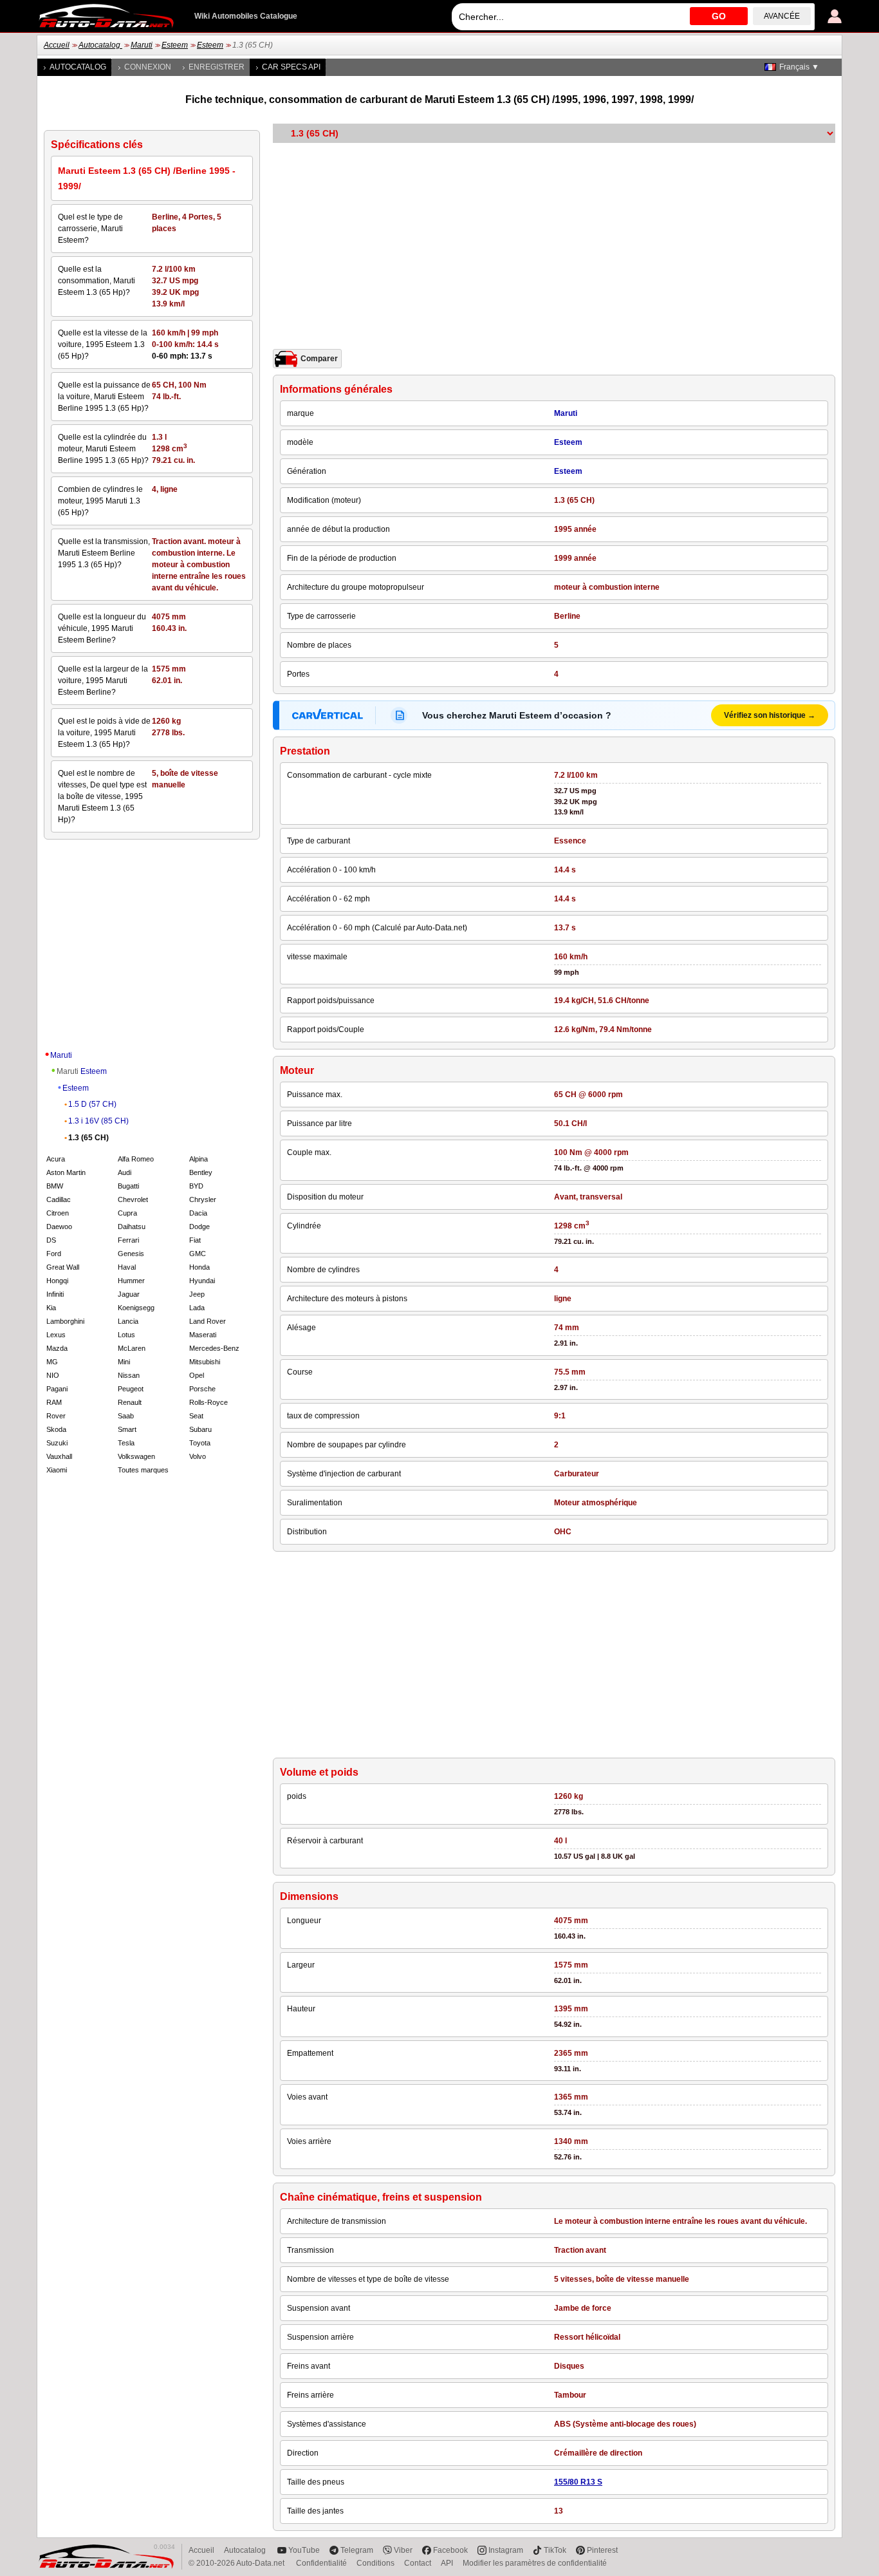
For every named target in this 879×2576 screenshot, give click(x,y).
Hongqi (57, 1281)
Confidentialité (321, 2563)
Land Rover (208, 1321)
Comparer (319, 359)
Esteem (175, 45)
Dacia (198, 1213)
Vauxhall (59, 1456)
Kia (51, 1308)
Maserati (203, 1335)
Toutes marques (143, 1470)
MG (52, 1362)
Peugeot (131, 1389)
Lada (197, 1308)
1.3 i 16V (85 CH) (98, 1121)
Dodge (199, 1227)
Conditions (375, 2563)
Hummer (131, 1281)
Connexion (148, 67)
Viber (403, 2550)
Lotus (126, 1335)
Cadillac (59, 1199)
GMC (198, 1254)
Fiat (195, 1240)
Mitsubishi (205, 1362)
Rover (56, 1416)
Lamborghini (65, 1321)
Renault (130, 1402)
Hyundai (202, 1281)
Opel (197, 1375)
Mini (124, 1362)
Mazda (57, 1348)
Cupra (127, 1213)
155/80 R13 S (578, 2482)
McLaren (132, 1348)
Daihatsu (132, 1227)
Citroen (58, 1213)
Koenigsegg (136, 1308)
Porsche (202, 1389)
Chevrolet (133, 1199)
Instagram (506, 2550)
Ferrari (128, 1240)
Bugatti (128, 1186)
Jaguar (129, 1294)
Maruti (142, 45)
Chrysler (203, 1199)
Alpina (199, 1159)
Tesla (126, 1443)
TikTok (555, 2550)
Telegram (357, 2550)
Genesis (131, 1254)
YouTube (304, 2550)
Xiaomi (57, 1470)
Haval (127, 1267)
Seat (196, 1416)
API (447, 2563)
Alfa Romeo (136, 1159)
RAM (54, 1402)
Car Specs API (291, 67)
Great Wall (63, 1267)
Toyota (200, 1443)
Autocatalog (100, 45)
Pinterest (602, 2550)
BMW (55, 1186)
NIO (53, 1375)
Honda (199, 1267)
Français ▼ (799, 67)
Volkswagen (136, 1456)
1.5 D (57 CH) (92, 1104)
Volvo (198, 1456)
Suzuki (57, 1443)
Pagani (57, 1389)
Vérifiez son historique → (770, 715)
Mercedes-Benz (214, 1348)
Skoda (56, 1429)
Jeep (197, 1294)
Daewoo (59, 1227)
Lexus (56, 1335)
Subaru (200, 1429)
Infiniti (55, 1294)
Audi (125, 1172)
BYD (196, 1186)
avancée (782, 16)
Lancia (128, 1321)
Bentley (201, 1172)
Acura (56, 1159)
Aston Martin (66, 1172)
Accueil (57, 45)
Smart (127, 1429)
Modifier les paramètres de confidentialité (535, 2563)
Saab (126, 1416)
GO (719, 16)
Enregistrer (217, 67)
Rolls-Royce (208, 1402)
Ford (54, 1254)
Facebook (450, 2550)
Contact (418, 2563)
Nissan (129, 1375)
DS (51, 1240)
